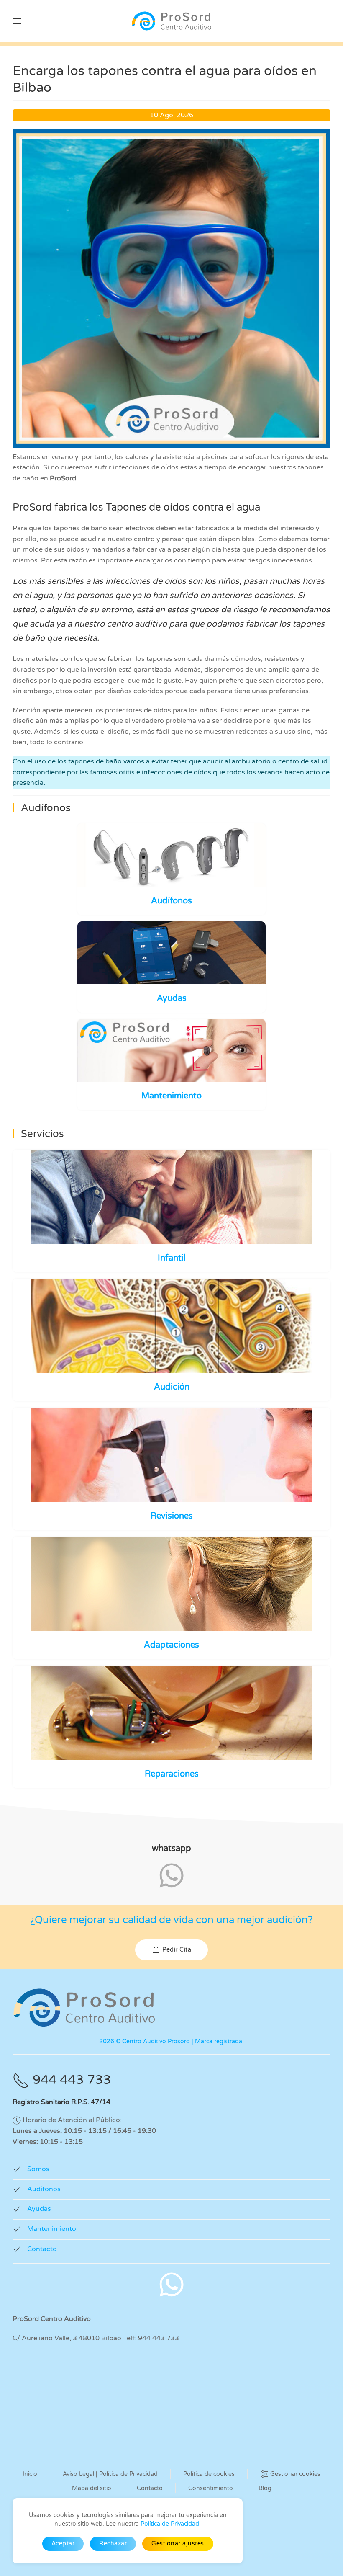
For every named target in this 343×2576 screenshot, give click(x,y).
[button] (17, 21)
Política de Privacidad (170, 2524)
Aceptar (63, 2544)
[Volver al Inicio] (171, 21)
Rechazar (113, 2544)
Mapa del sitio (92, 2488)
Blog (265, 2488)
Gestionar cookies (295, 2474)
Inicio (30, 2474)
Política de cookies (209, 2474)
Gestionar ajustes (178, 2544)
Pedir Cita (177, 1950)
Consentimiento (211, 2488)
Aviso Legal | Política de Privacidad (110, 2474)
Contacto (150, 2488)
